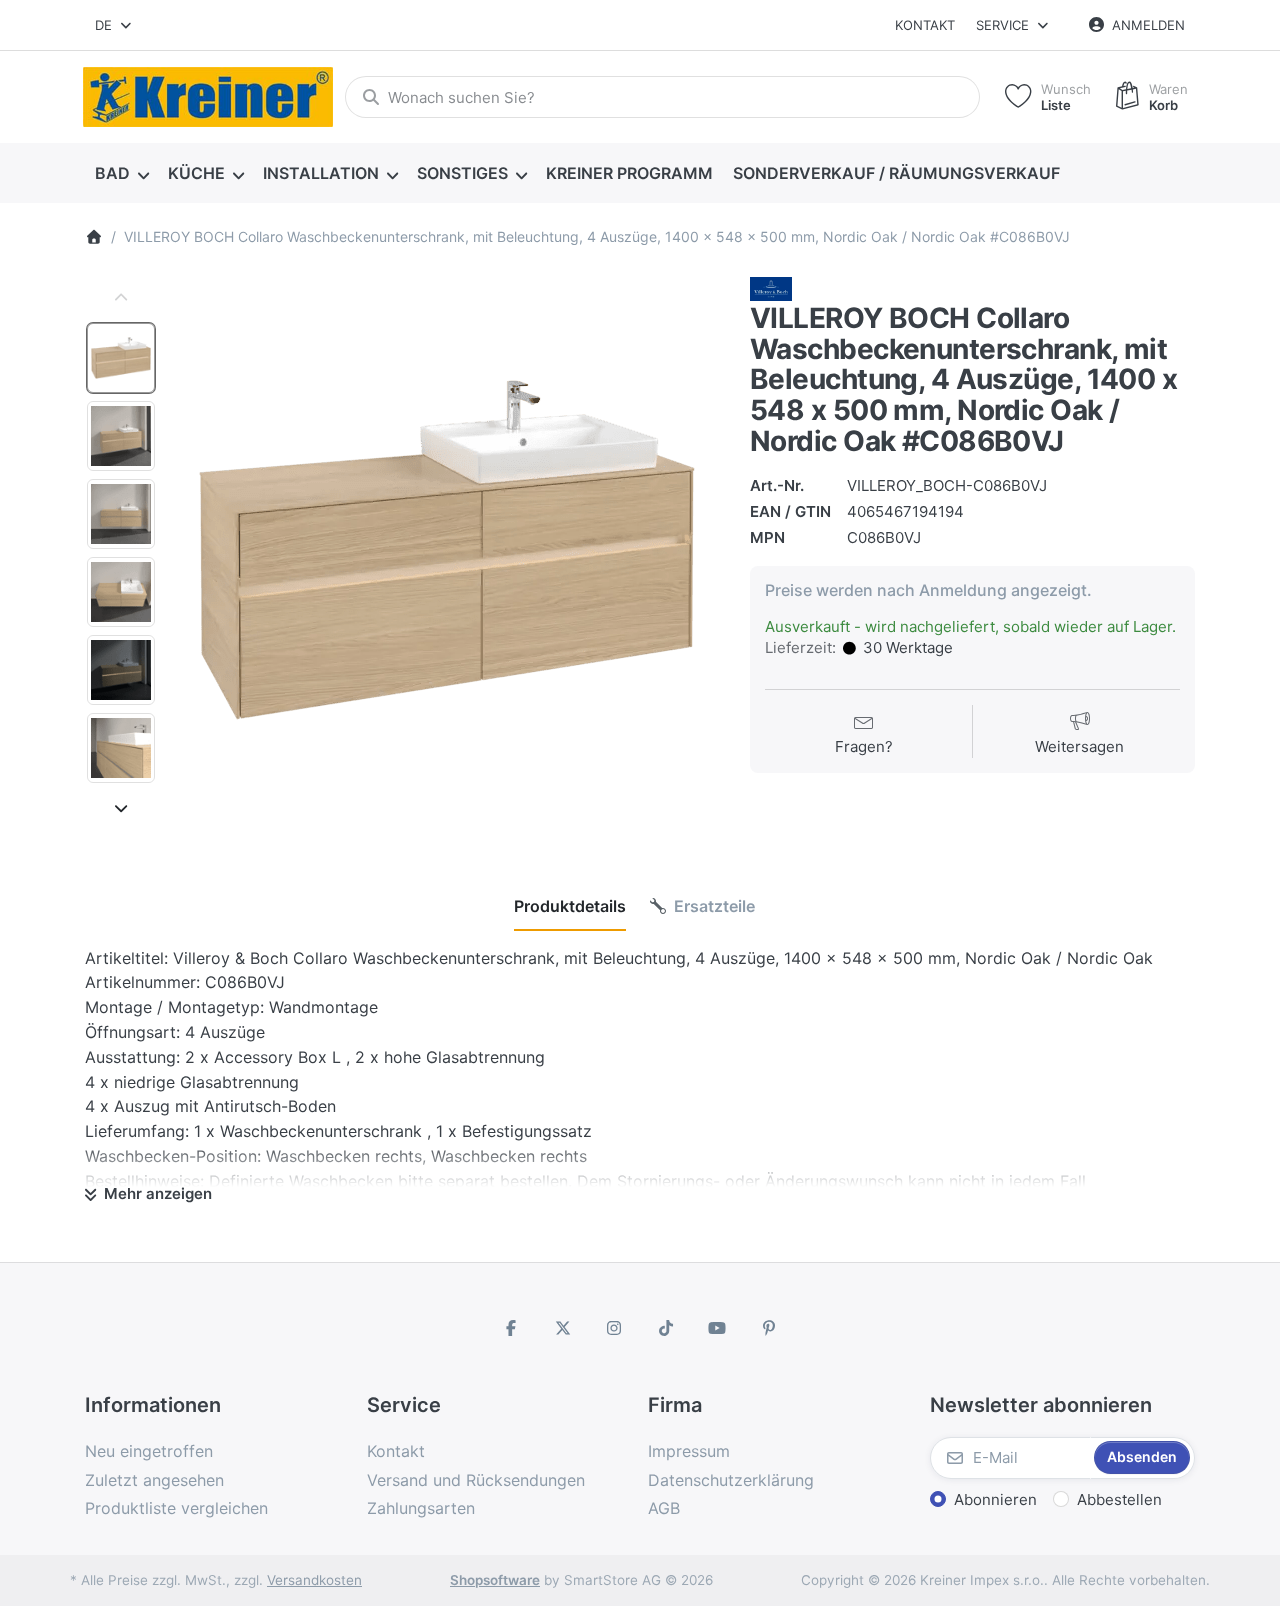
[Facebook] (511, 1328)
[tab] (570, 906)
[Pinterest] (769, 1328)
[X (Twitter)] (563, 1328)
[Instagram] (614, 1328)
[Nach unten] (121, 808)
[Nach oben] (121, 298)
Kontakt (925, 25)
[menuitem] (121, 174)
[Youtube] (718, 1328)
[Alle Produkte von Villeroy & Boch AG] (771, 287)
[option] (121, 358)
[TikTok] (666, 1328)
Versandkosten (314, 1580)
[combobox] (114, 25)
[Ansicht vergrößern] (446, 550)
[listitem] (446, 550)
